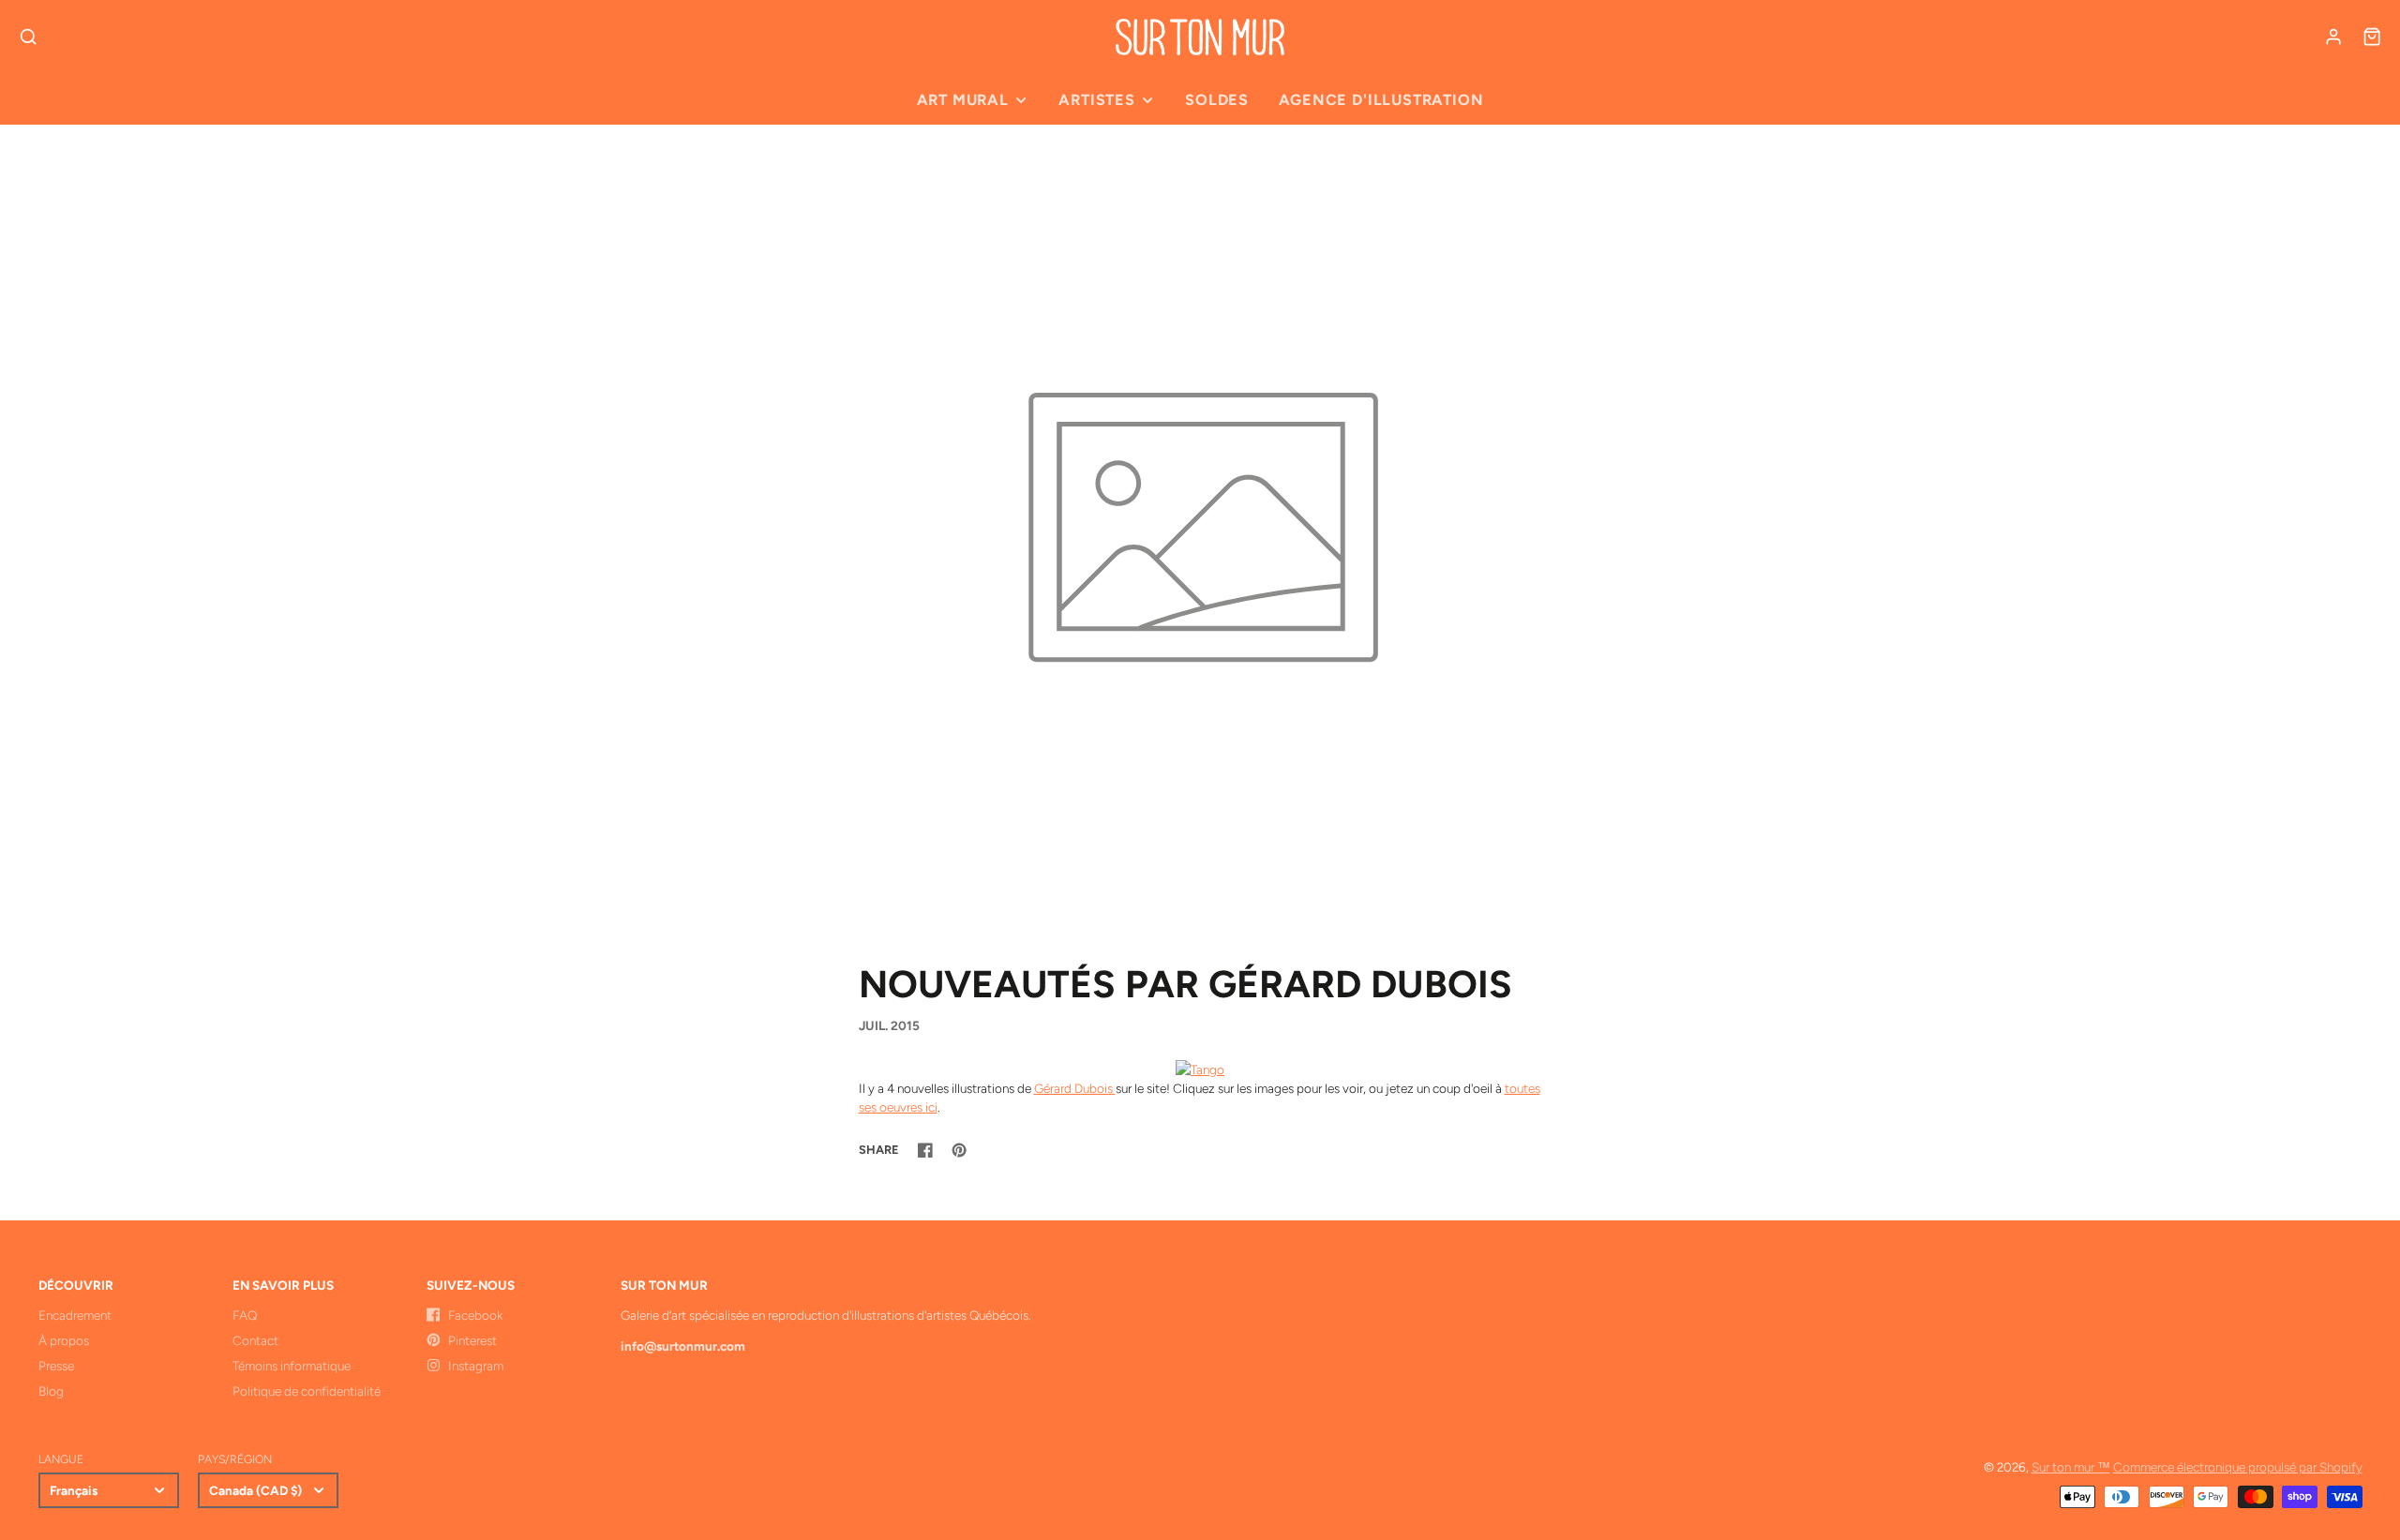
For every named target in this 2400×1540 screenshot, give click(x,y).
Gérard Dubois (1075, 1088)
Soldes (1217, 100)
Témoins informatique (292, 1366)
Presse (56, 1366)
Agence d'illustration (1381, 100)
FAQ (245, 1315)
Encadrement (75, 1315)
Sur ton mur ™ (2071, 1467)
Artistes (1096, 100)
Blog (51, 1391)
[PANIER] (2372, 37)
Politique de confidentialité (307, 1391)
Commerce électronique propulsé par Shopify (2238, 1467)
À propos (64, 1340)
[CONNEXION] (2333, 37)
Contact (255, 1340)
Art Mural (963, 100)
